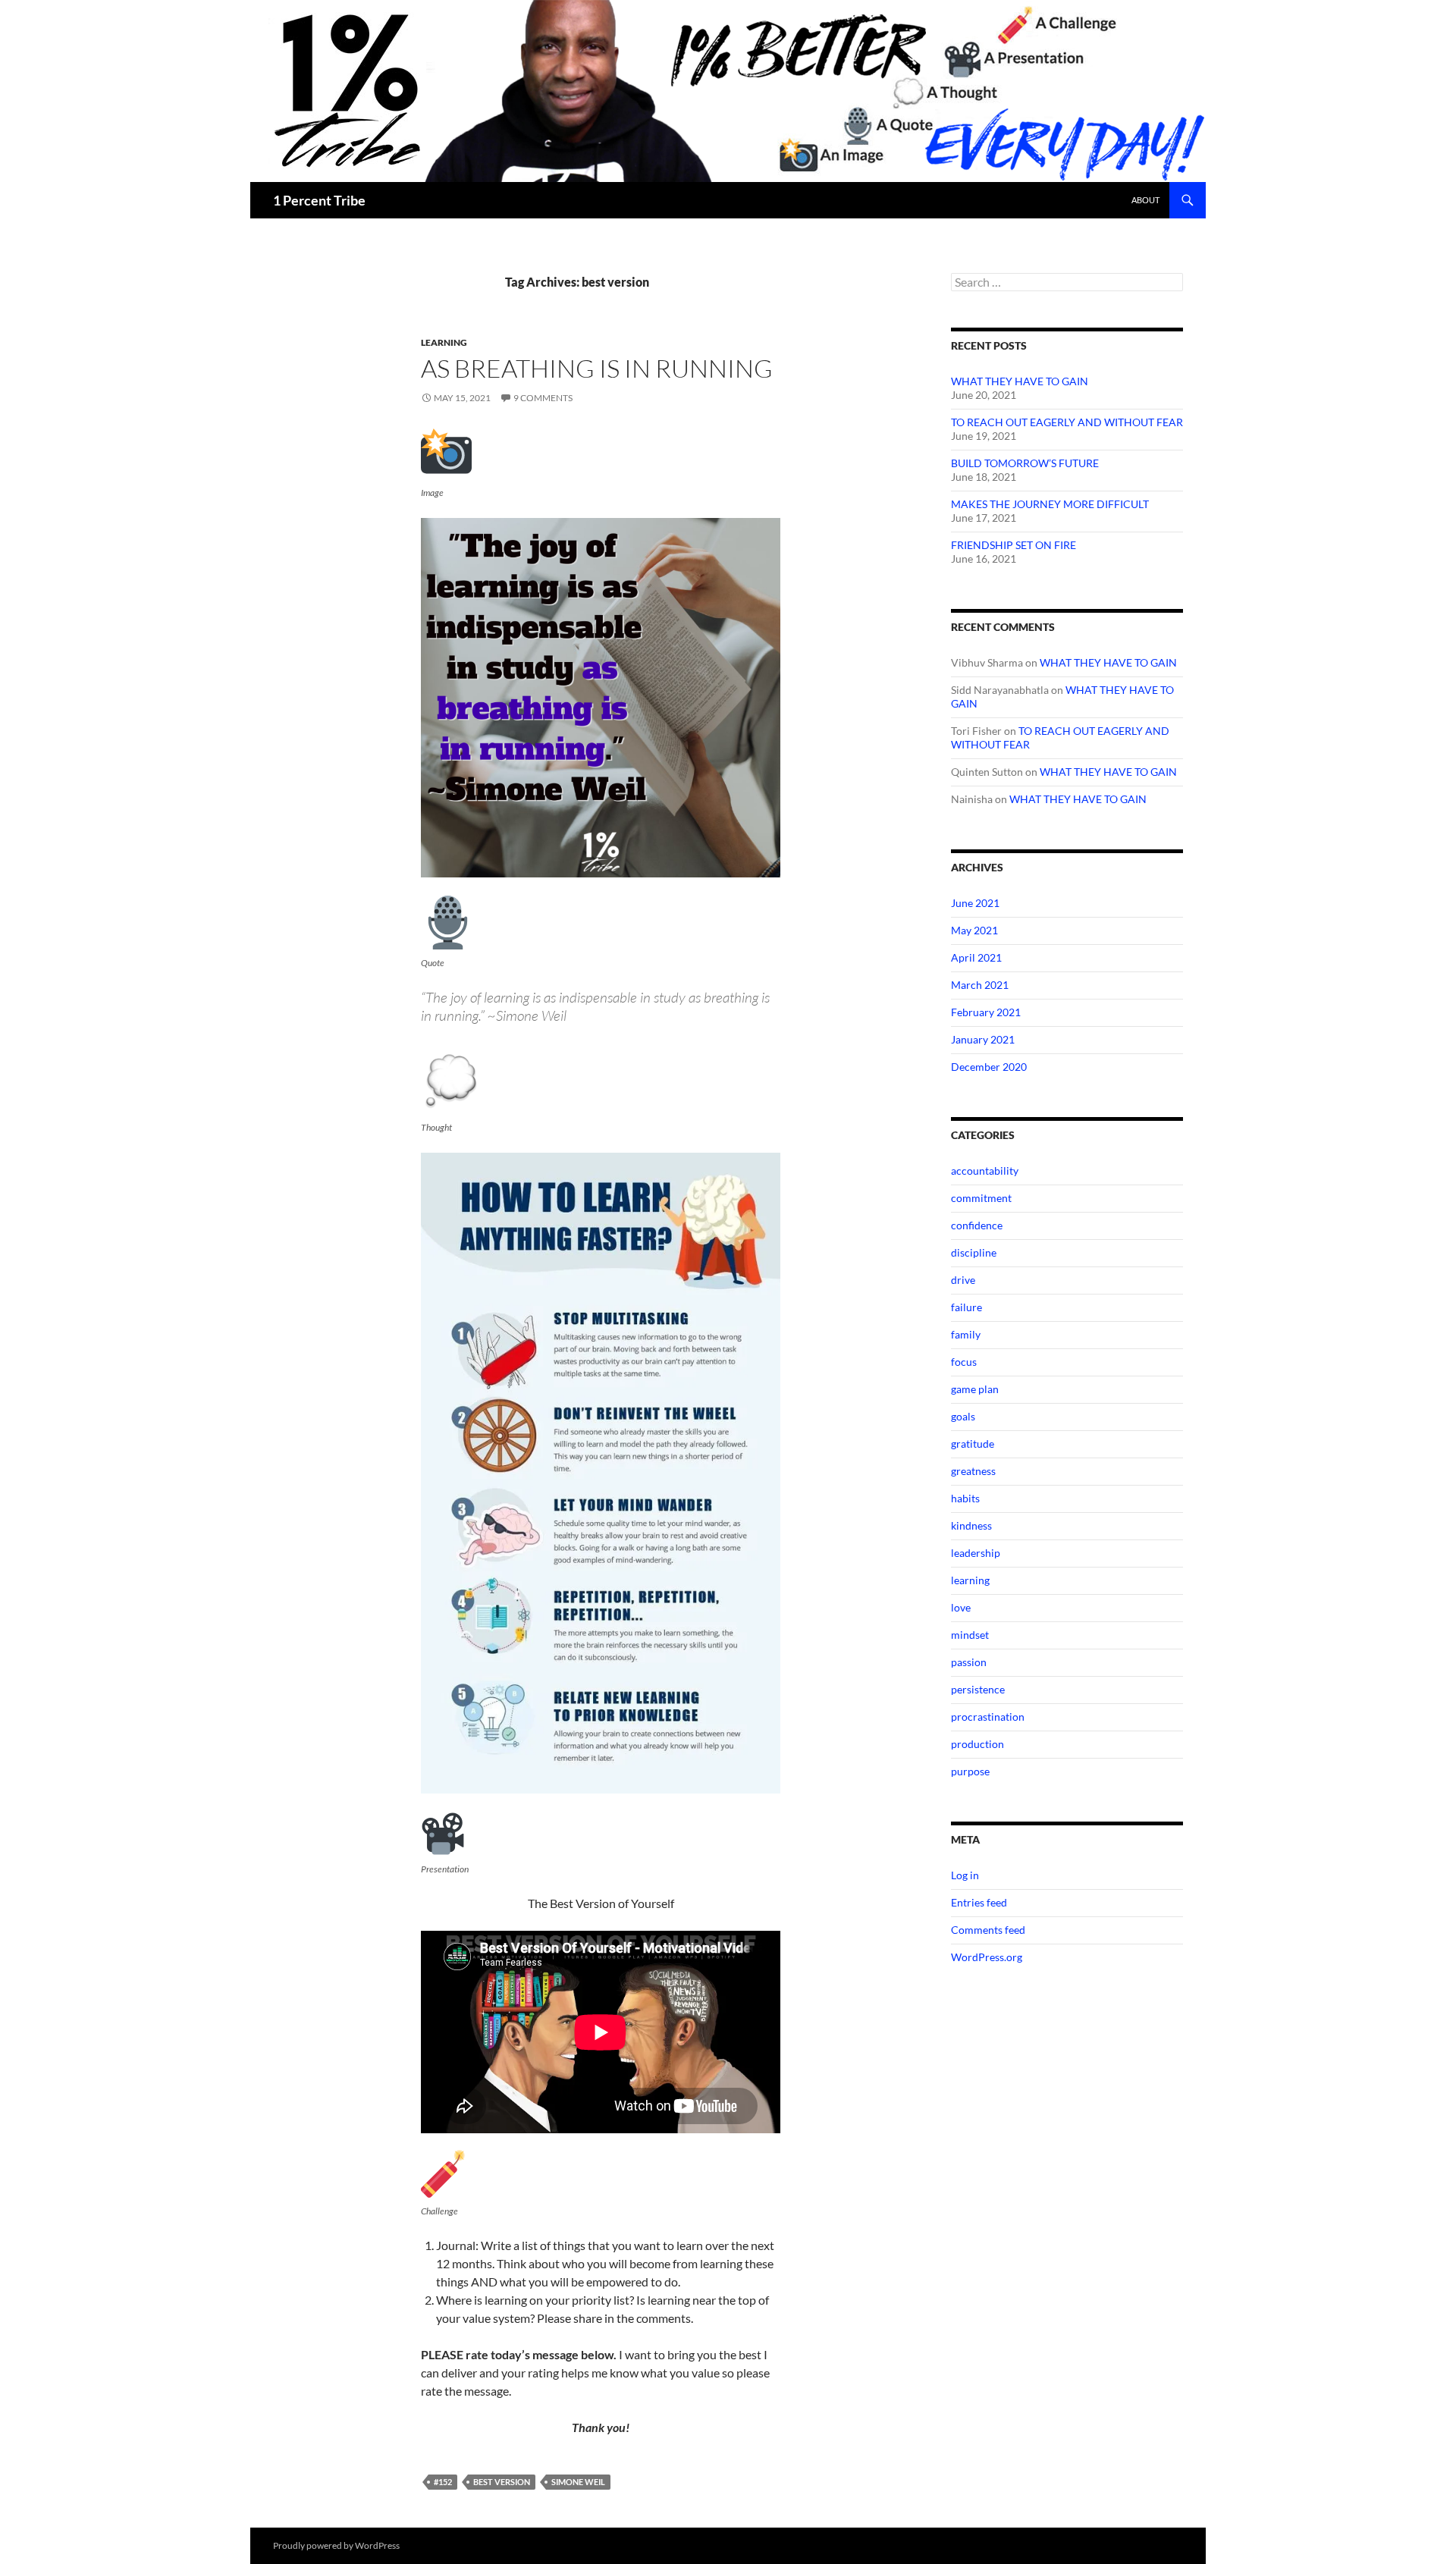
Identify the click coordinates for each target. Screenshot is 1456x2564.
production (977, 1744)
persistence (978, 1689)
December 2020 (989, 1067)
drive (963, 1280)
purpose (970, 1771)
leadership (976, 1553)
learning (444, 342)
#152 (443, 2482)
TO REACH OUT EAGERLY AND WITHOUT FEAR (1067, 422)
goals (963, 1416)
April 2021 (976, 957)
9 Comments (543, 398)
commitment (981, 1198)
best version (502, 2482)
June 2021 (975, 903)
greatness (973, 1471)
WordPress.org (987, 1957)
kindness (971, 1525)
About (1145, 200)
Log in (965, 1875)
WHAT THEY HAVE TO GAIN (1020, 381)
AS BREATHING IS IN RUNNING (597, 368)
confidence (977, 1225)
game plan (975, 1389)
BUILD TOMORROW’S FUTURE (1025, 463)
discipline (974, 1252)
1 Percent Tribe (319, 200)
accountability (985, 1171)
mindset (970, 1635)
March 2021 (980, 985)
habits (965, 1498)
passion (969, 1662)
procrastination (988, 1717)
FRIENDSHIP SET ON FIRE (1014, 545)
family (966, 1334)
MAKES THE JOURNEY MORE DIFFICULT (1050, 504)
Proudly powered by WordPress (336, 2545)
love (961, 1607)
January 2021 (983, 1039)
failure (966, 1307)
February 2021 (986, 1012)
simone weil (578, 2482)
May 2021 (974, 930)
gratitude (973, 1444)
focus (964, 1362)
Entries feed (979, 1902)
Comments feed (988, 1930)
